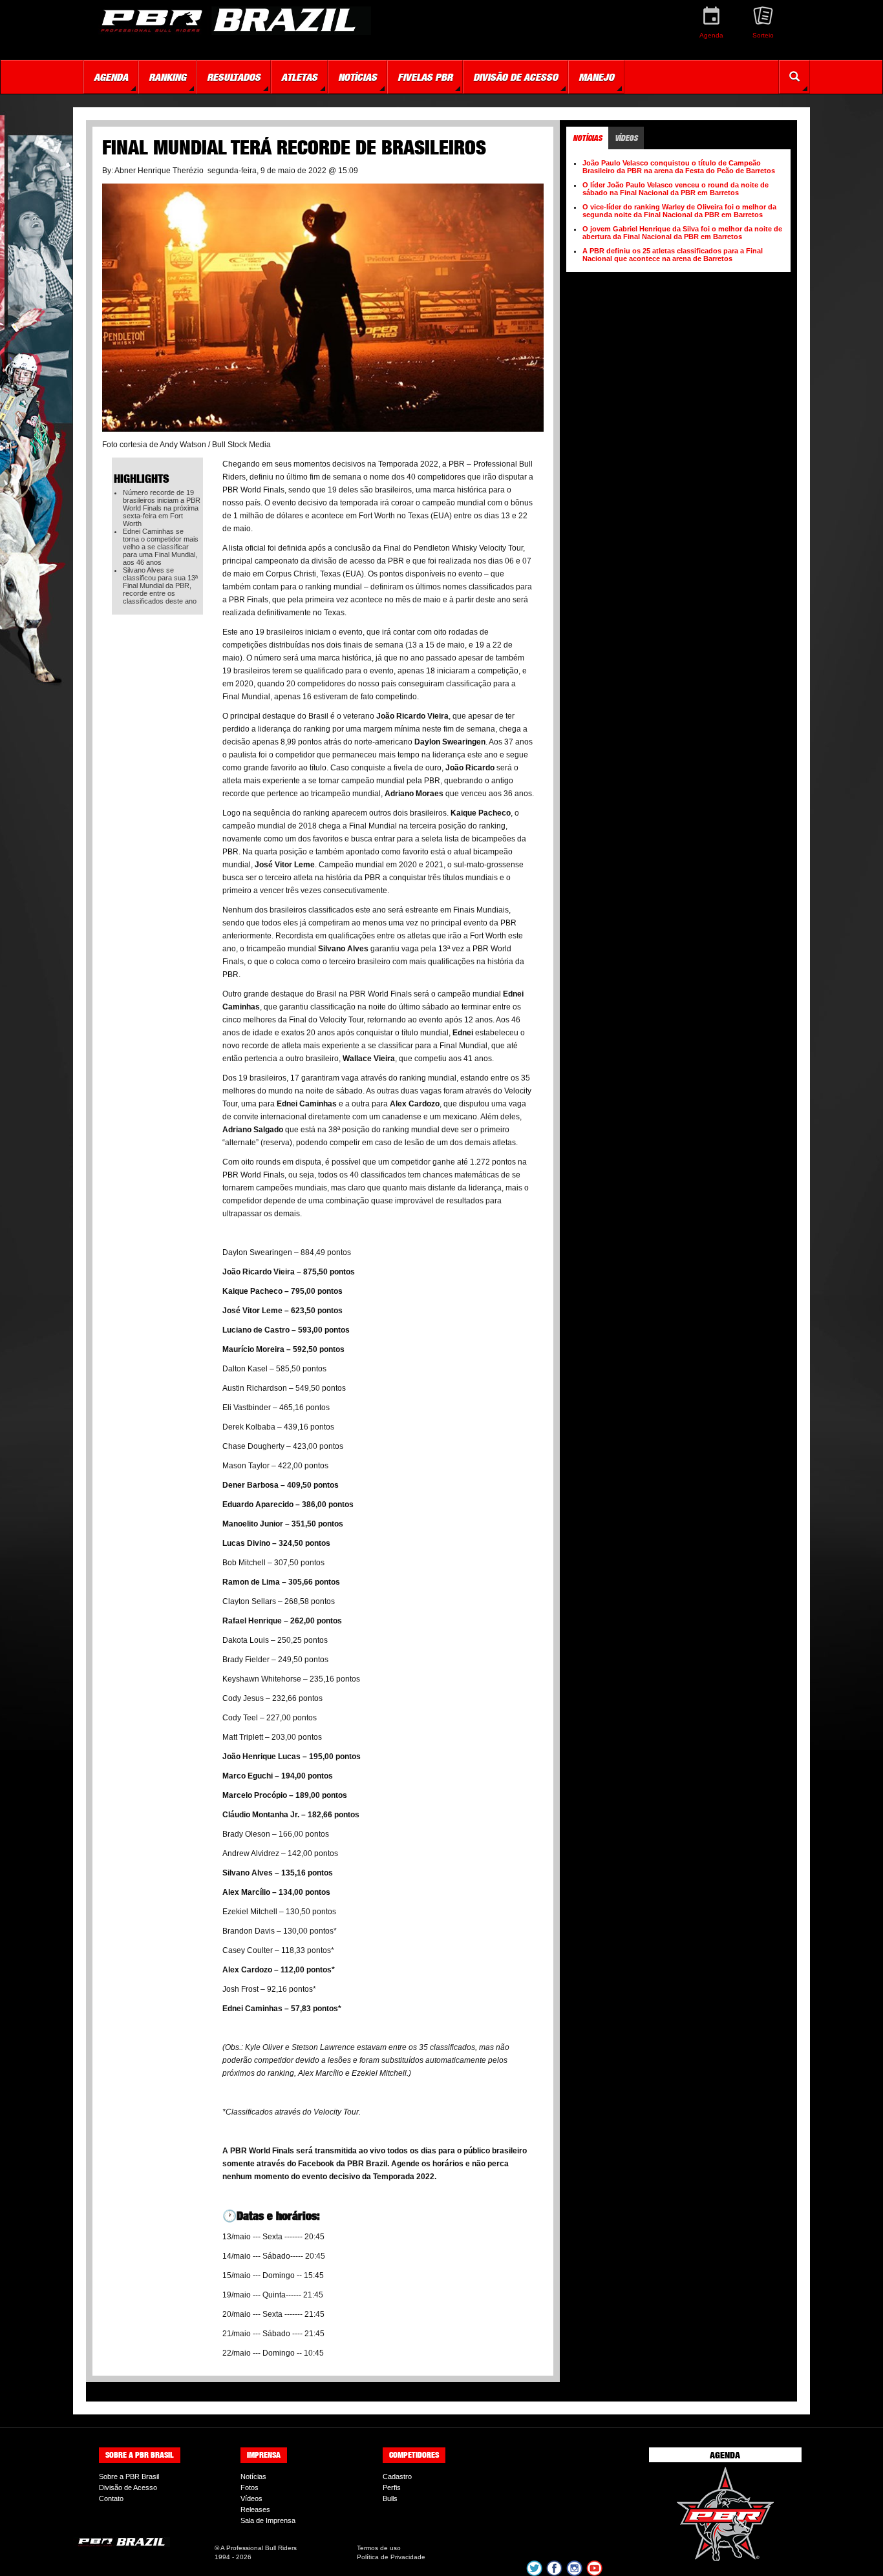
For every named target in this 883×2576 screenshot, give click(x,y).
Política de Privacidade (391, 2557)
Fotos (250, 2487)
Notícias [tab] (587, 138)
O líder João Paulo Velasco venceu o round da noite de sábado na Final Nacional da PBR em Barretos (676, 189)
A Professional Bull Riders (259, 2548)
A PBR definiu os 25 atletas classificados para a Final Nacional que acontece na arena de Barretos (673, 255)
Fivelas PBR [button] (425, 77)
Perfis (392, 2487)
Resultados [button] (234, 77)
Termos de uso (379, 2548)
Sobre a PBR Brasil (129, 2476)
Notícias (253, 2476)
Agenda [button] (111, 77)
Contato (111, 2498)
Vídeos (251, 2498)
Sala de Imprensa (268, 2520)
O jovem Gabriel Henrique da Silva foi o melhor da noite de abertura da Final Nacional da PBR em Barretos (682, 233)
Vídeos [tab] (626, 138)
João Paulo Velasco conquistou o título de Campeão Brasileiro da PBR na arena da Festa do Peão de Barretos (679, 167)
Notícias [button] (357, 77)
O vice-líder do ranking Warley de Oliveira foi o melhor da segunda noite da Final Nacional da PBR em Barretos (679, 211)
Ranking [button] (167, 77)
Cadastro (397, 2476)
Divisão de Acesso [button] (516, 77)
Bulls (390, 2498)
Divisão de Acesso (128, 2487)
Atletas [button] (299, 77)
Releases (255, 2509)
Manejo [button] (596, 77)
